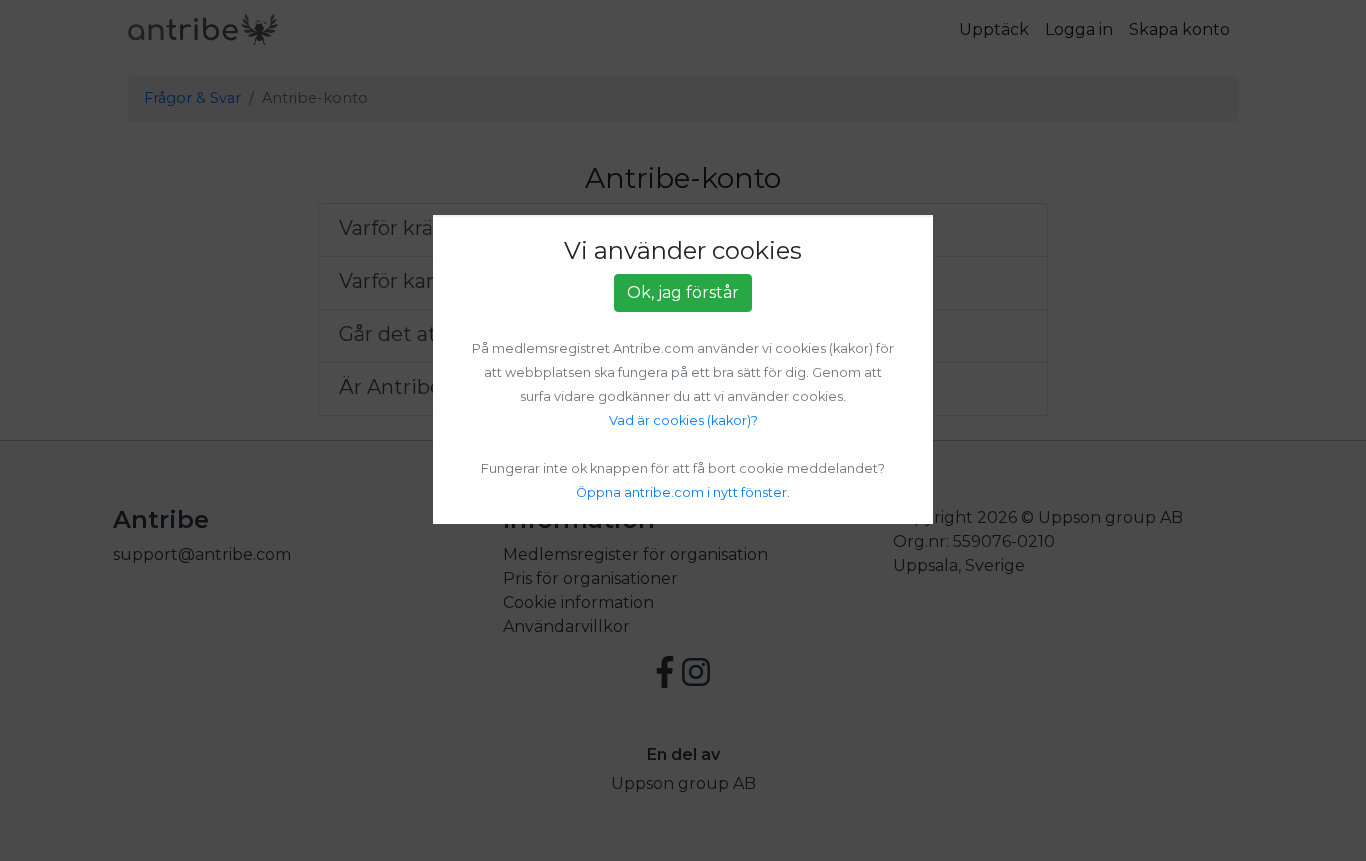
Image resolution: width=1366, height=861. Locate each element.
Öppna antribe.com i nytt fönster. (683, 492)
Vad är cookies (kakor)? (683, 420)
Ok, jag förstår (683, 292)
